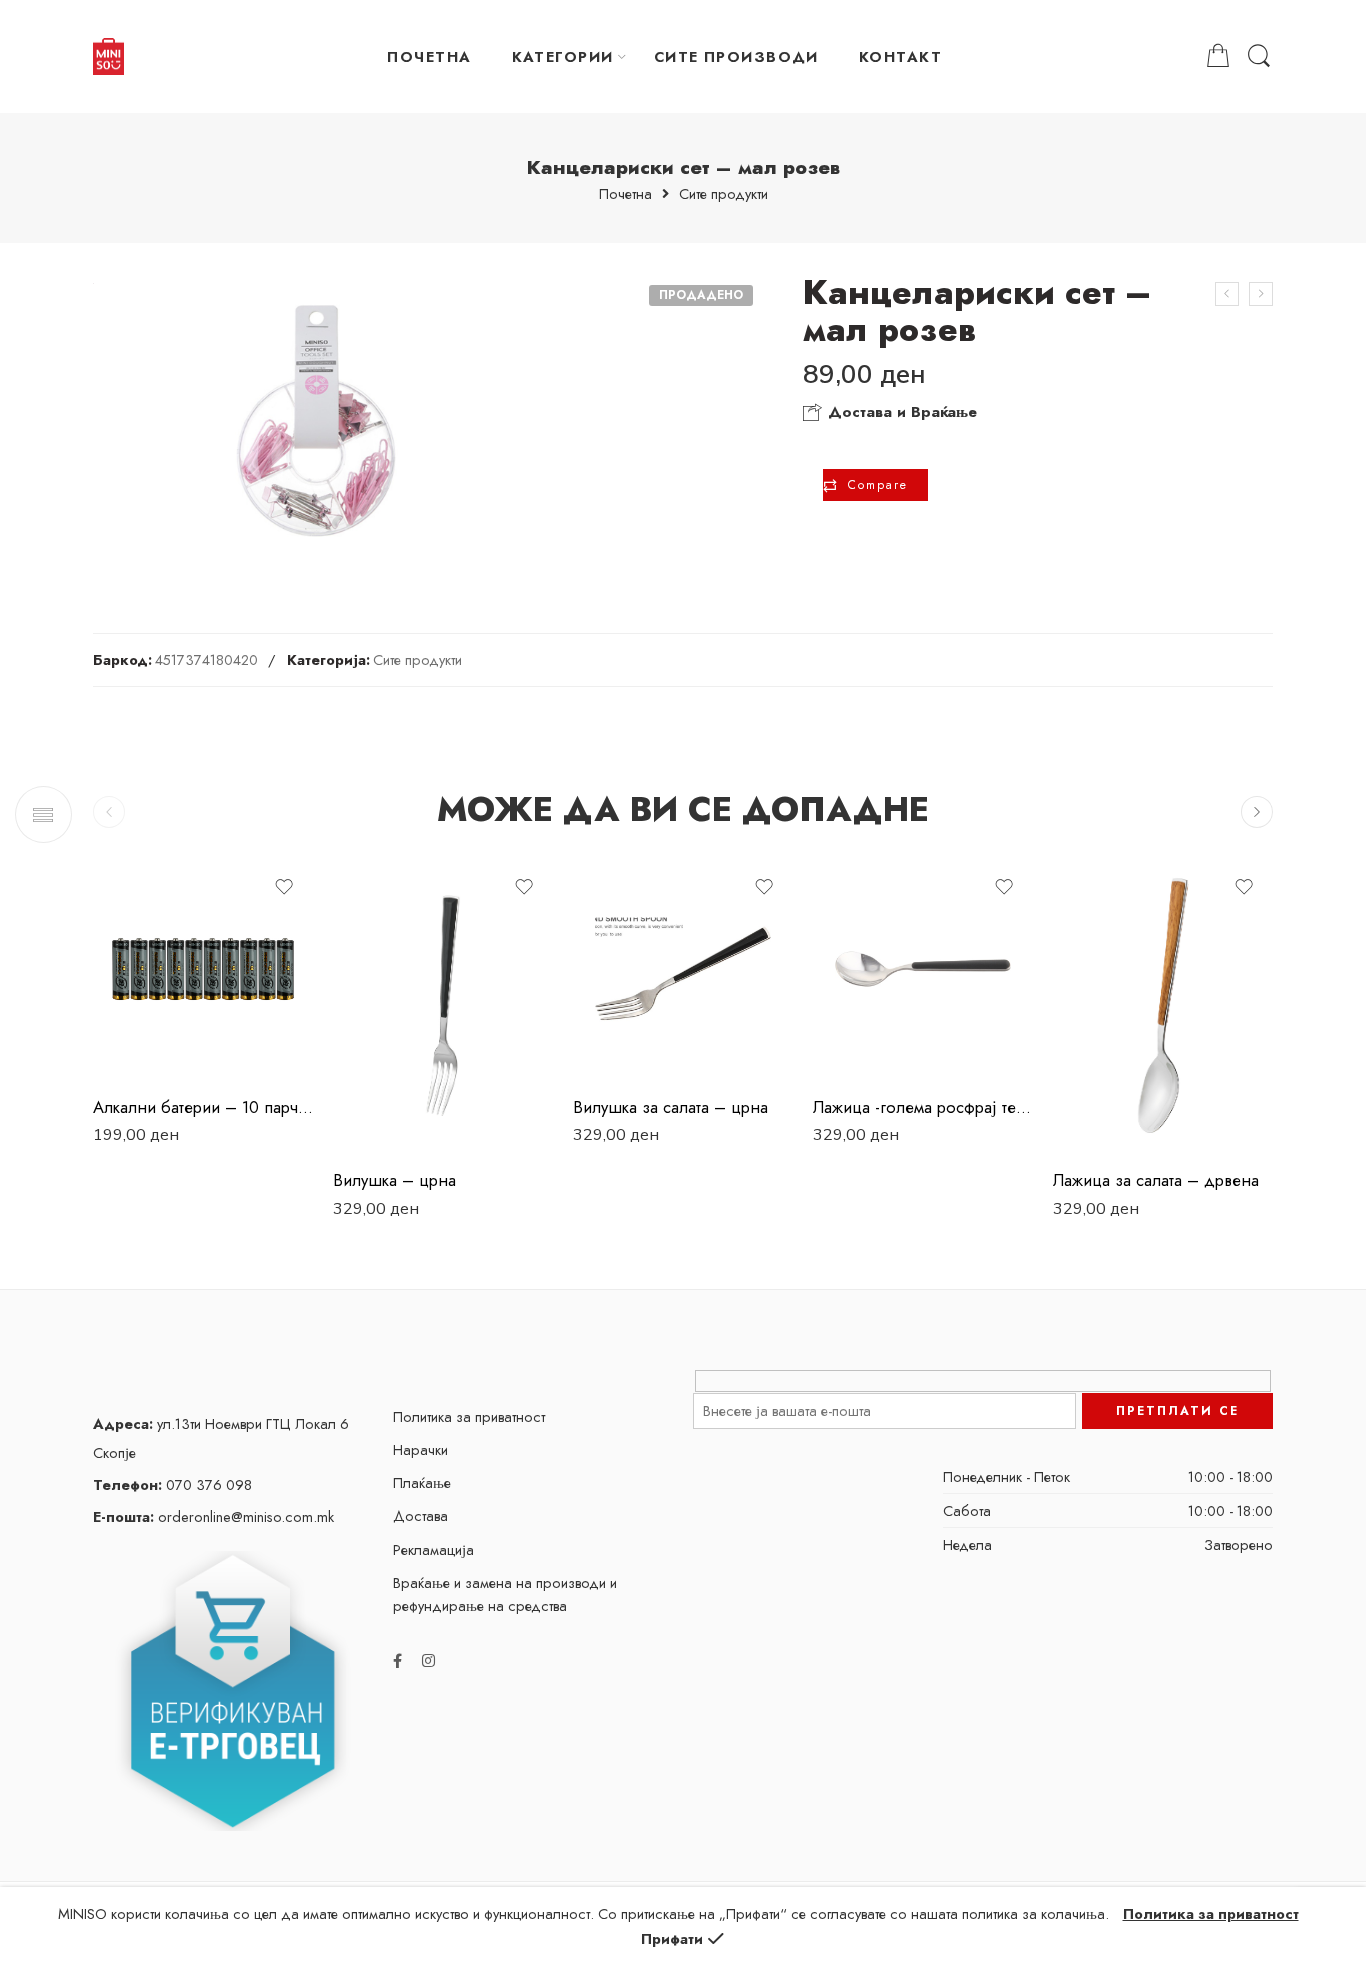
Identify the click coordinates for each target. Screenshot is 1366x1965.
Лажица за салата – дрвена (1156, 1180)
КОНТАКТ (900, 56)
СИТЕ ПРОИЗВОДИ (736, 56)
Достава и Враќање (900, 412)
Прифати (672, 1938)
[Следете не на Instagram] (428, 1660)
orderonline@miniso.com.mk (213, 1516)
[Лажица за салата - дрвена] (1163, 1005)
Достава (420, 1515)
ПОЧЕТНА (429, 56)
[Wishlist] (284, 887)
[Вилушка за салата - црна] (683, 969)
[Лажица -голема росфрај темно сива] (923, 969)
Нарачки (420, 1449)
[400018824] (316, 420)
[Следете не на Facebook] (397, 1660)
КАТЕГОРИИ (563, 56)
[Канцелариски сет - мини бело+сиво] (1227, 294)
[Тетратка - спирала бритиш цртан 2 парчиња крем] (1261, 294)
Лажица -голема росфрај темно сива (923, 1107)
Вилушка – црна (394, 1180)
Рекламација (433, 1549)
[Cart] (1218, 56)
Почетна (625, 194)
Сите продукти (723, 194)
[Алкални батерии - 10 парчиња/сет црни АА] (203, 969)
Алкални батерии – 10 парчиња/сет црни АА (203, 1107)
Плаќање (422, 1482)
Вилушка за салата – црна (670, 1107)
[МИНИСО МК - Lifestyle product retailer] (108, 57)
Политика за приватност (469, 1416)
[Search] (1259, 56)
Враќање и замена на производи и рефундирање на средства (505, 1594)
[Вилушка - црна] (443, 1005)
